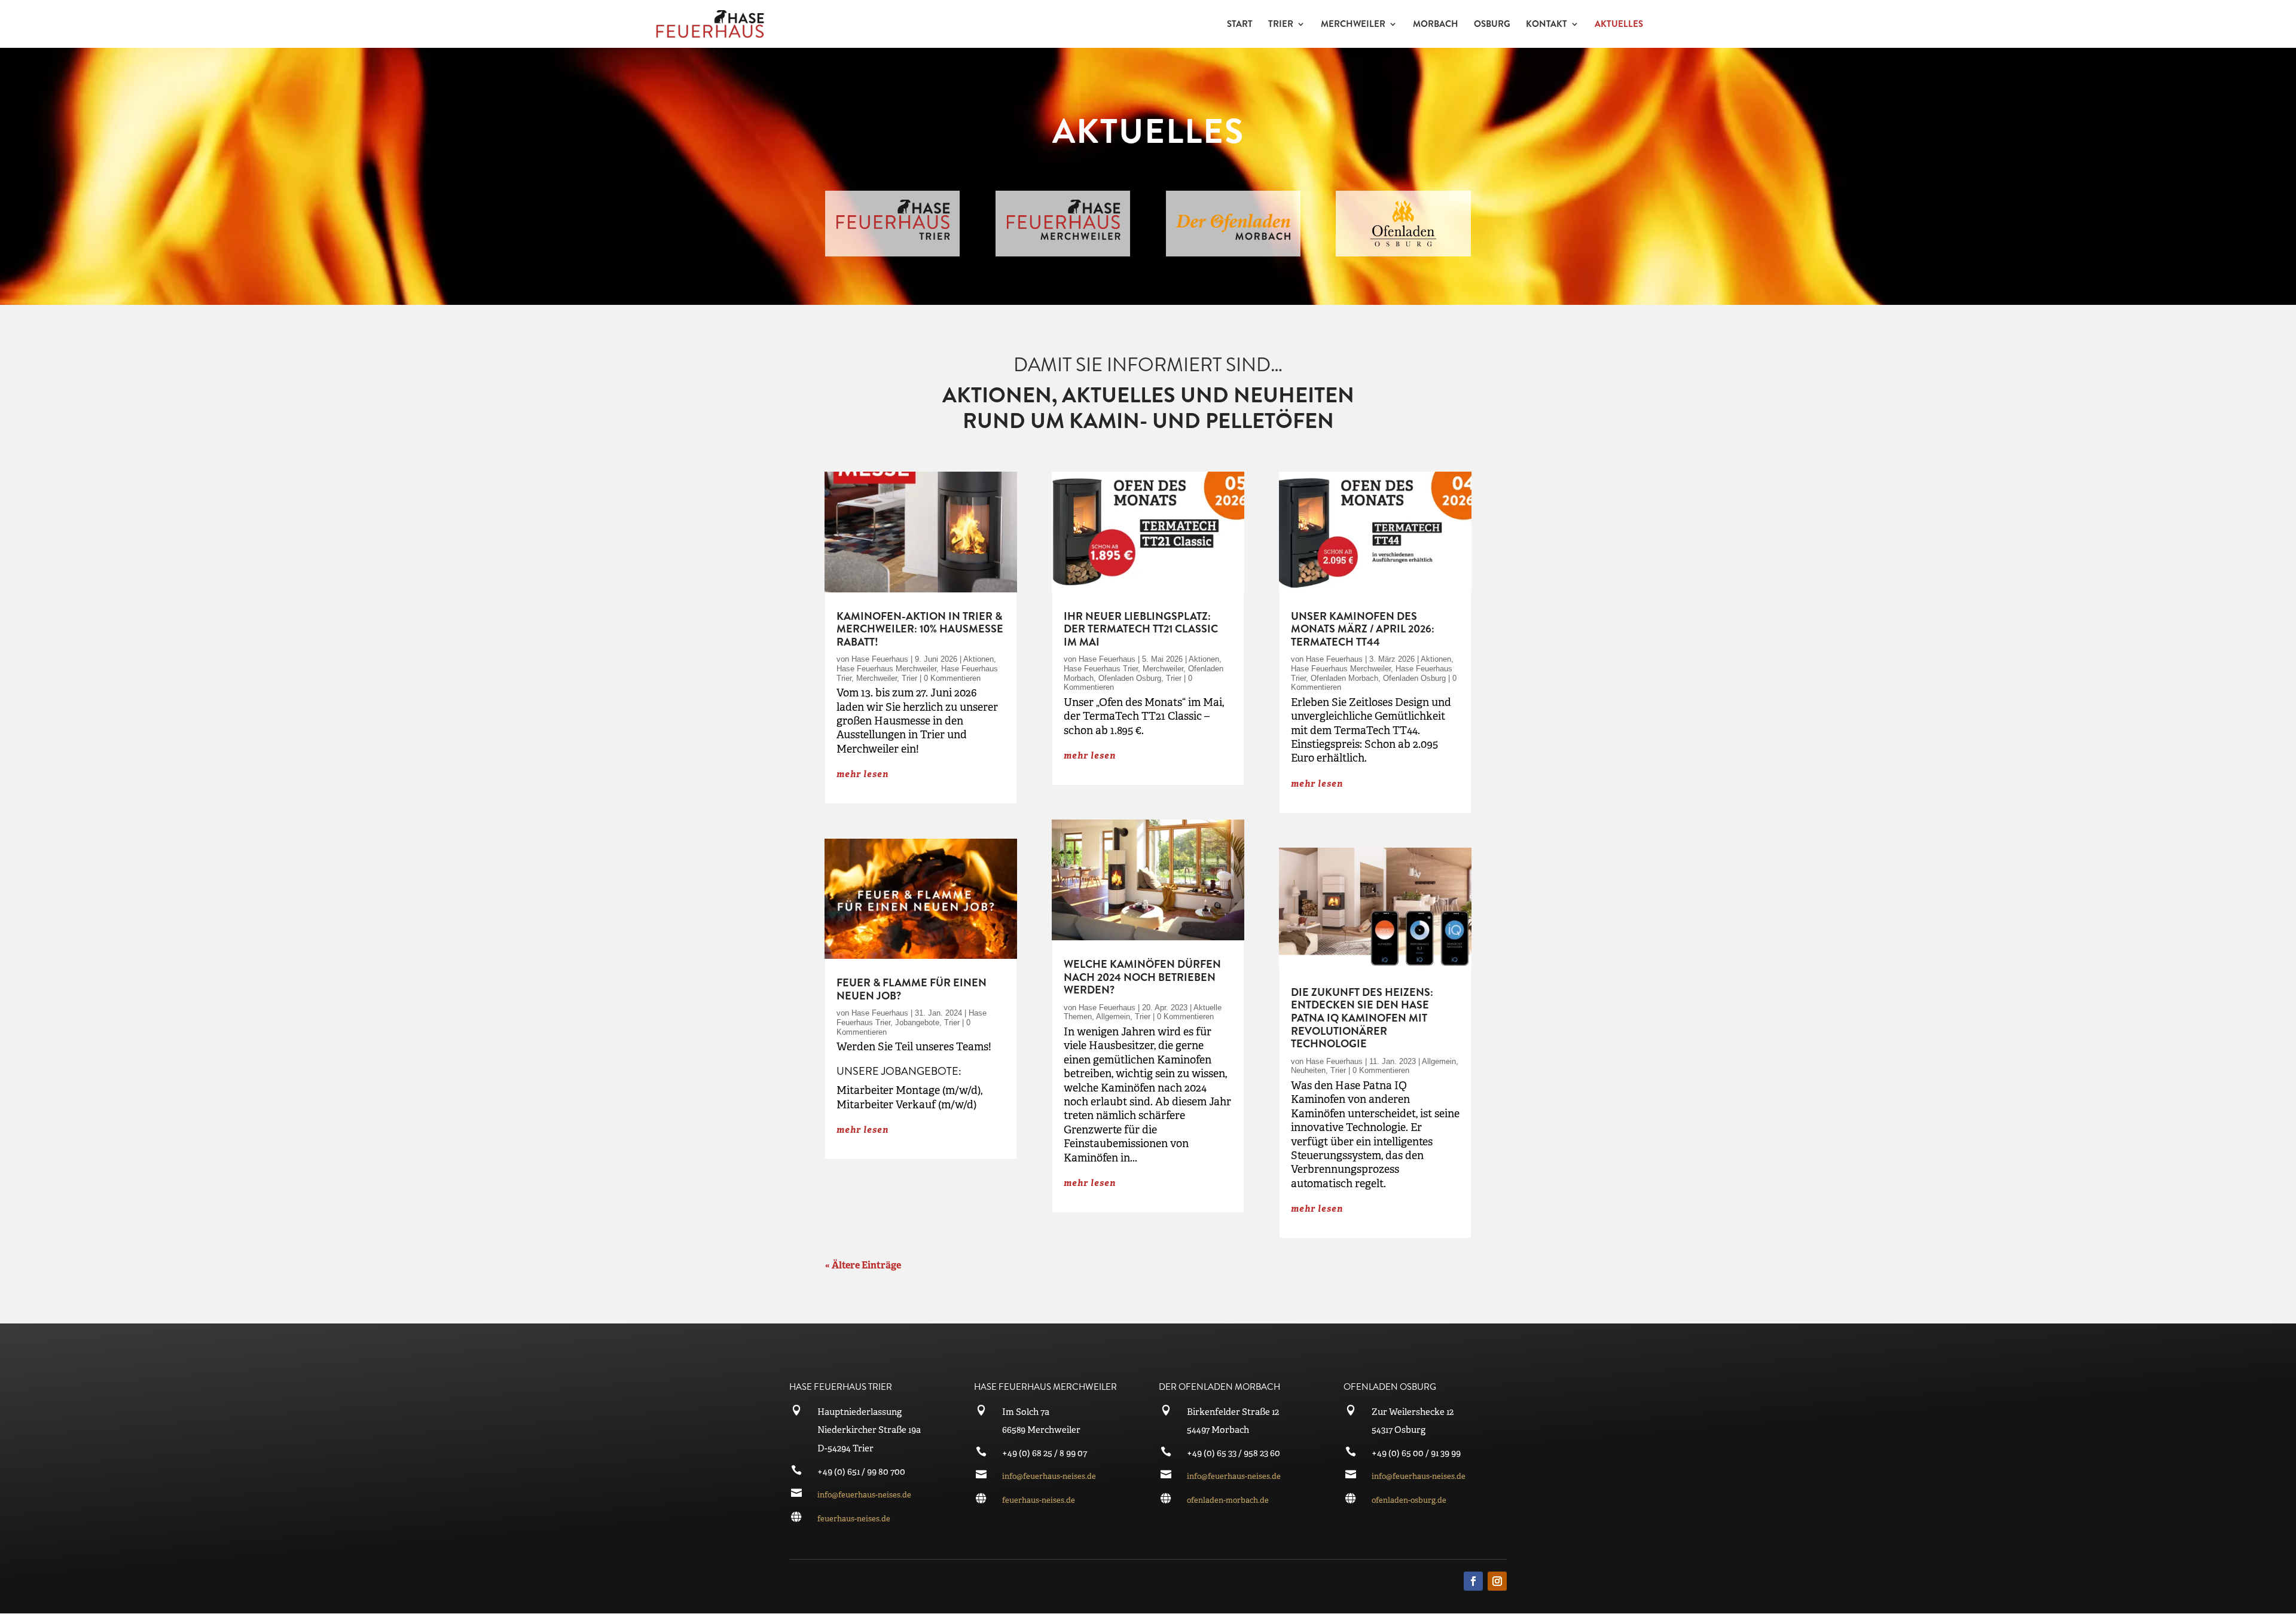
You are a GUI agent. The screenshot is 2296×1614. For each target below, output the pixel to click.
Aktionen (978, 659)
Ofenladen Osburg (1130, 678)
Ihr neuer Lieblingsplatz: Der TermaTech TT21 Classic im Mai (1141, 629)
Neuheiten (1308, 1070)
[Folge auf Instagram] (1497, 1581)
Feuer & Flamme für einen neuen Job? (912, 989)
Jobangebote (917, 1022)
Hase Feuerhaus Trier (1101, 669)
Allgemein (1113, 1017)
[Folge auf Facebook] (1473, 1581)
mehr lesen (862, 774)
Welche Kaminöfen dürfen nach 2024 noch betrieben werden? (1142, 977)
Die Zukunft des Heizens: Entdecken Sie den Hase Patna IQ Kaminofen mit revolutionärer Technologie (1362, 1018)
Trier (909, 678)
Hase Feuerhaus (880, 659)
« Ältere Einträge (863, 1265)
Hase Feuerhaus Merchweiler (886, 669)
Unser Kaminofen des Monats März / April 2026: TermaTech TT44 (1363, 629)
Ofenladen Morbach (1344, 678)
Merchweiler (877, 678)
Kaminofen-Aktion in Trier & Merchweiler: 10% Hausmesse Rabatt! (920, 629)
